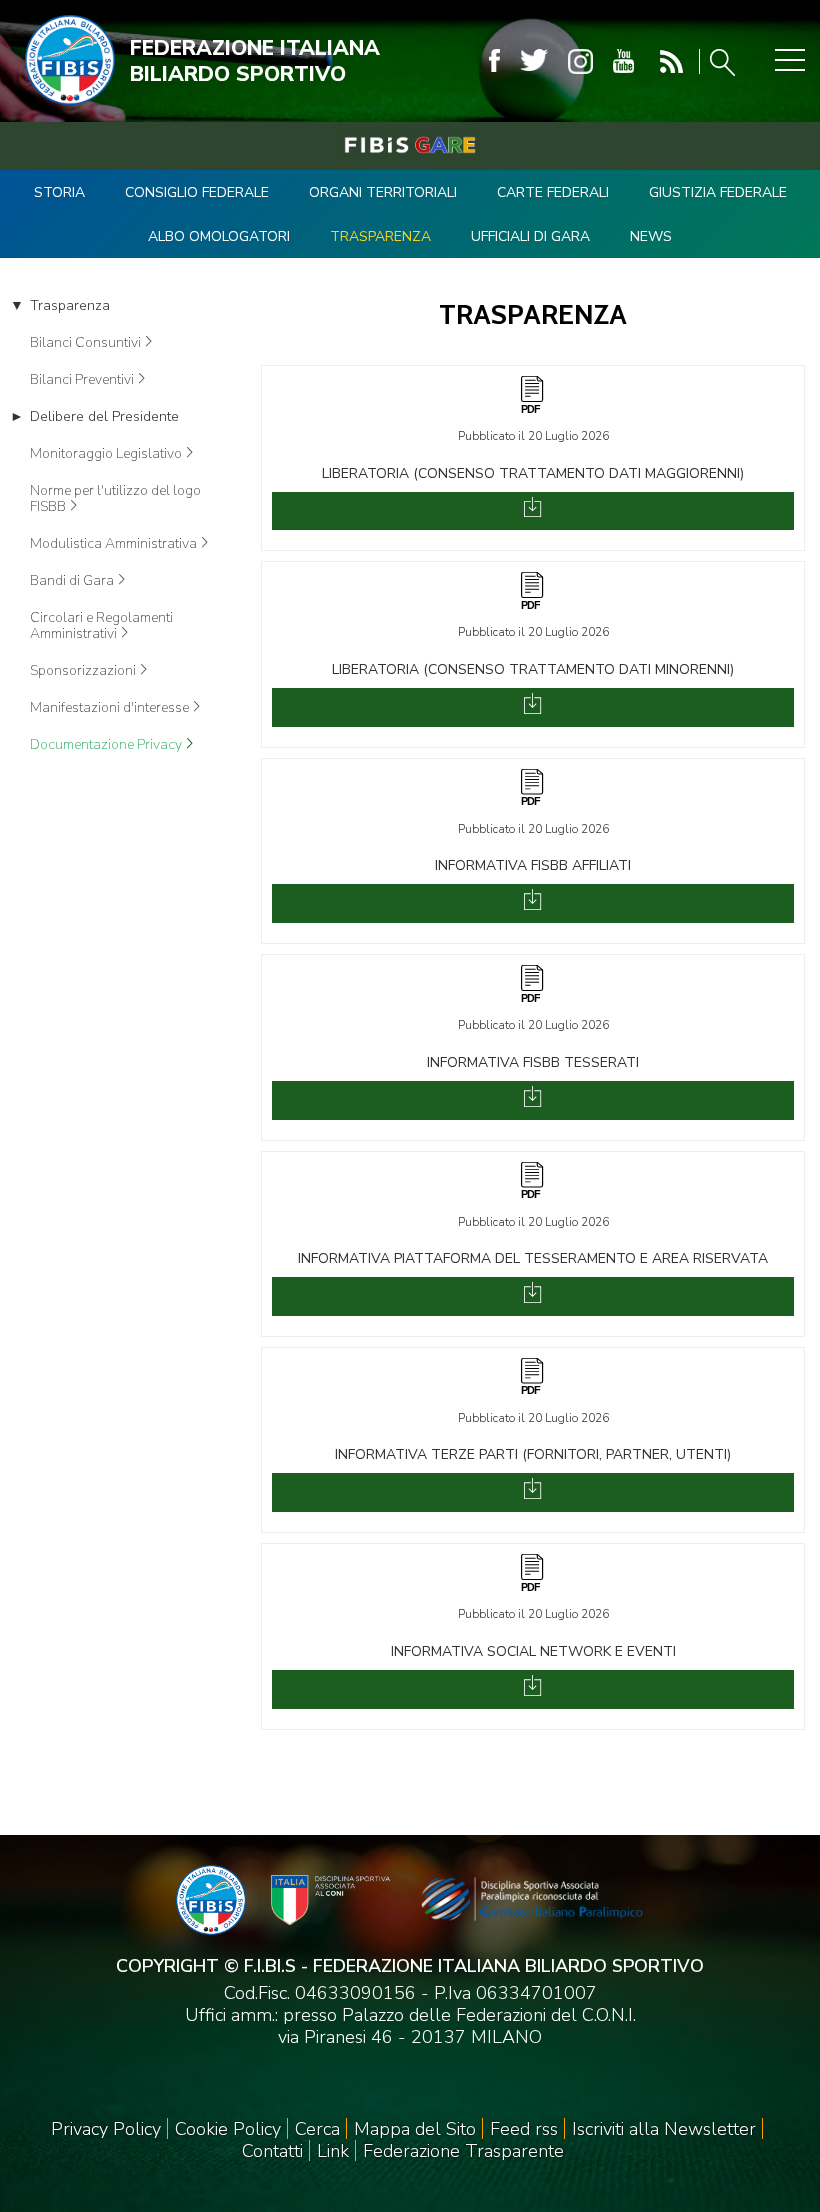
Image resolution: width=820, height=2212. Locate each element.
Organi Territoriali (383, 192)
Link (333, 2151)
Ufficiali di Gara (530, 236)
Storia (59, 192)
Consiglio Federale (197, 192)
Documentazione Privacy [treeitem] (106, 745)
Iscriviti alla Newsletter (664, 2129)
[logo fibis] (65, 109)
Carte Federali (553, 192)
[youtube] (623, 61)
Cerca (317, 2129)
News (651, 236)
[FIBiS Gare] (410, 145)
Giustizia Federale (718, 192)
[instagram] (580, 61)
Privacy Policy (106, 2129)
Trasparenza (380, 236)
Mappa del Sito (415, 2129)
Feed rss (524, 2129)
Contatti (272, 2151)
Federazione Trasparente (463, 2151)
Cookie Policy (228, 2129)
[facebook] (494, 61)
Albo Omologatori (219, 236)
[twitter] (534, 61)
